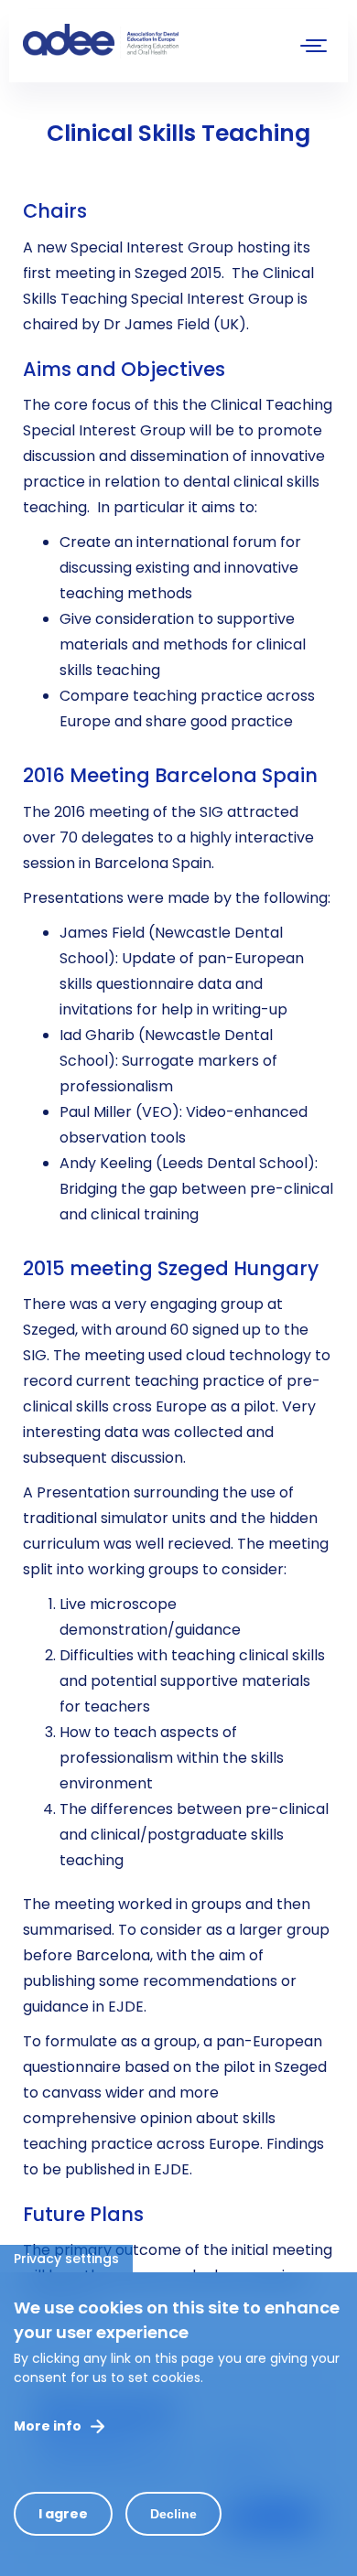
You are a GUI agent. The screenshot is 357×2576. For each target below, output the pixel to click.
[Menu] (314, 48)
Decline (173, 2514)
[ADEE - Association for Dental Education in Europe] (160, 41)
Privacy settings (66, 2259)
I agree (63, 2514)
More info (48, 2426)
